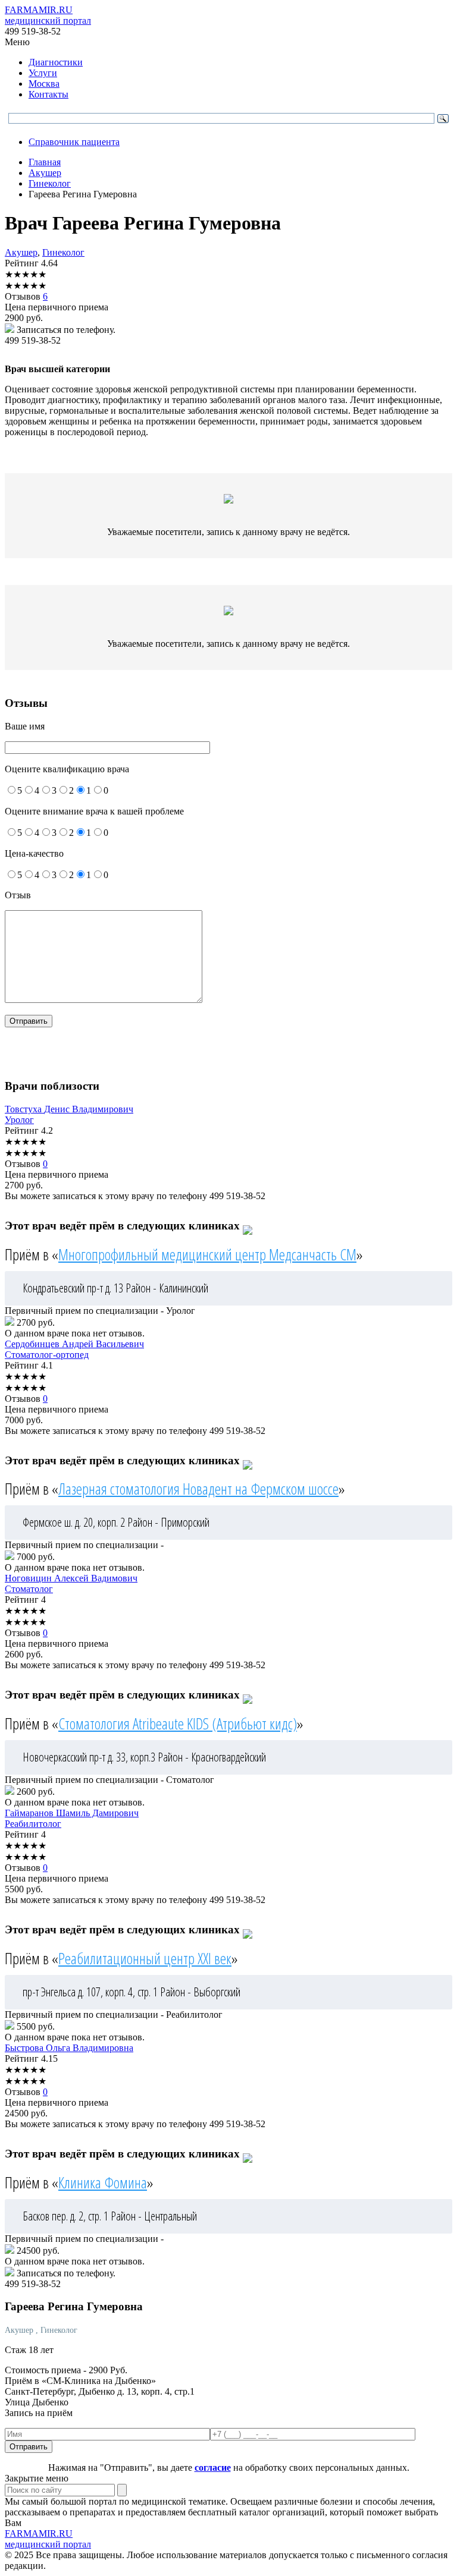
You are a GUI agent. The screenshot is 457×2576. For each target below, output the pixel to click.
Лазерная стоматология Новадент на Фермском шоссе (198, 1489)
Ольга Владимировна (69, 2048)
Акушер (21, 252)
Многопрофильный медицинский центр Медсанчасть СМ (207, 1254)
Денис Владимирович (69, 1109)
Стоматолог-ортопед (47, 1355)
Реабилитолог (33, 1824)
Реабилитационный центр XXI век (145, 1958)
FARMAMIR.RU (48, 15)
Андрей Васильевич (74, 1344)
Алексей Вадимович (71, 1578)
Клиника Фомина (103, 2182)
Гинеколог (63, 252)
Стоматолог (29, 1589)
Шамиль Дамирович (72, 1813)
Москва (44, 84)
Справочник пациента (74, 142)
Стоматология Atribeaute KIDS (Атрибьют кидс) (178, 1723)
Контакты (48, 94)
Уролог (19, 1120)
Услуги (43, 73)
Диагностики (56, 62)
